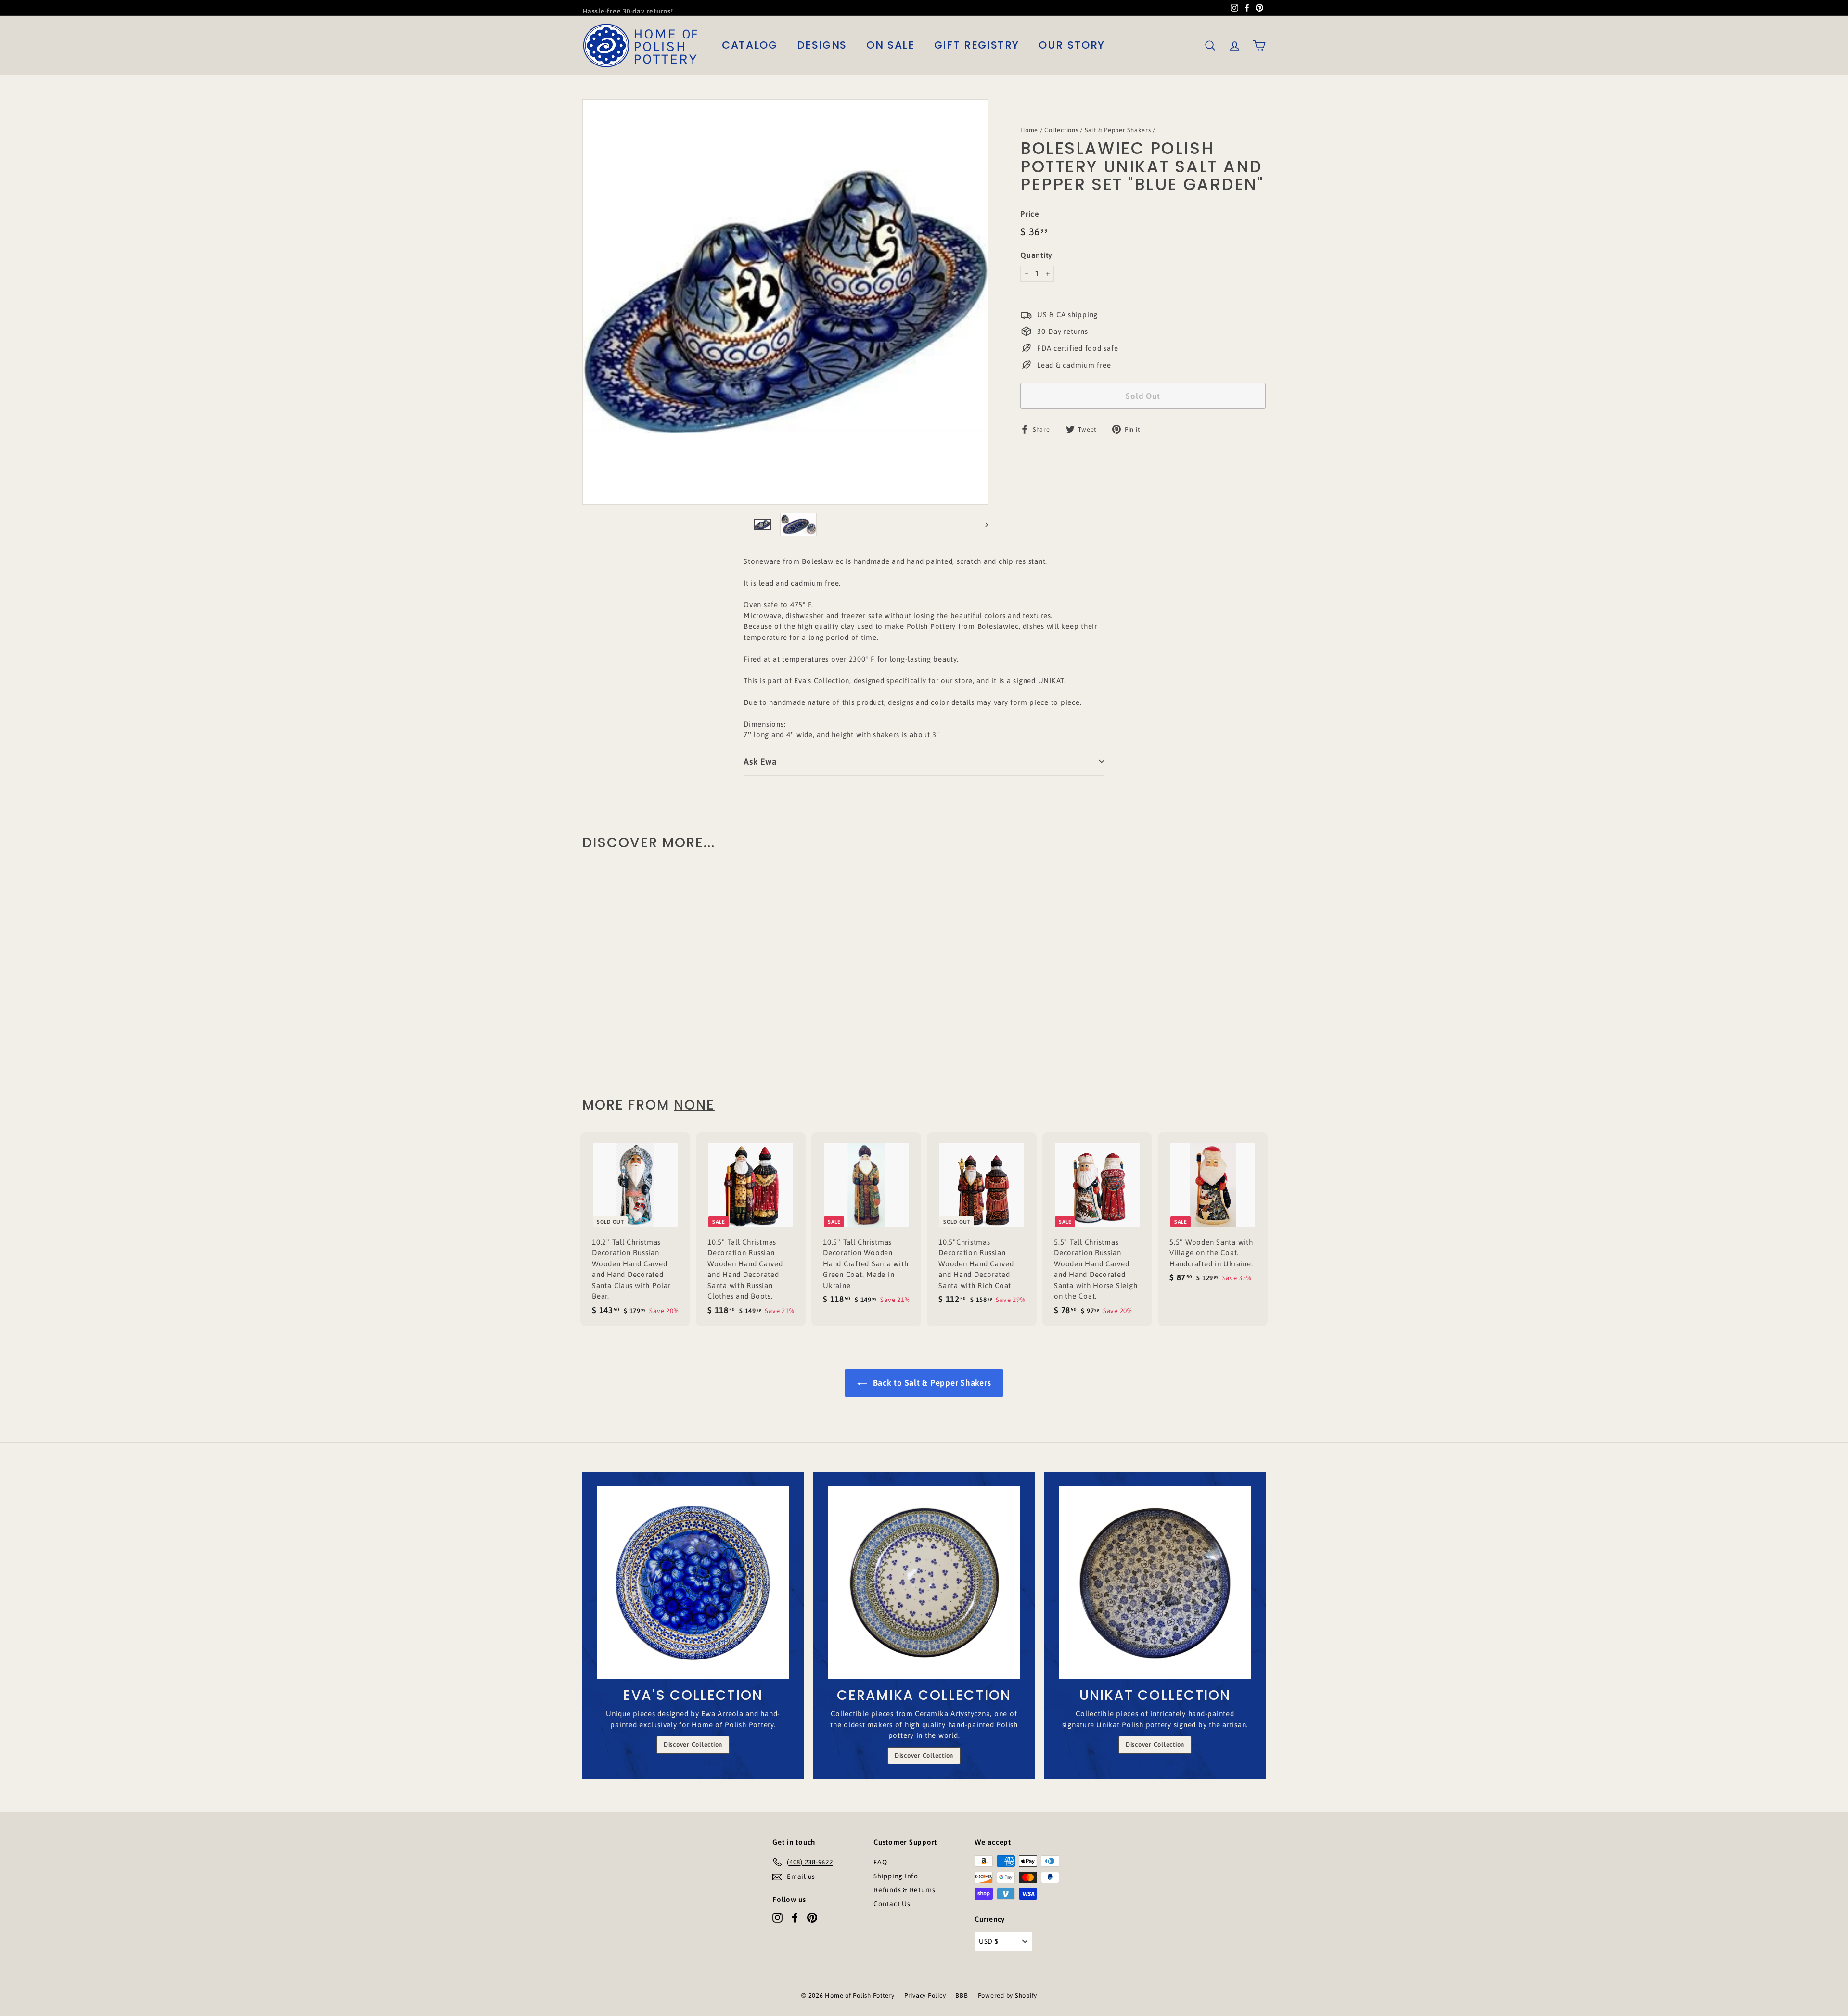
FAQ (880, 1862)
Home (1029, 130)
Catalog (750, 45)
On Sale (891, 45)
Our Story (1072, 45)
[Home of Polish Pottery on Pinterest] (812, 1917)
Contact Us (892, 1904)
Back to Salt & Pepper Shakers (931, 1383)
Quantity (1036, 255)
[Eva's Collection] (693, 1582)
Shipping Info (896, 1876)
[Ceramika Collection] (924, 1582)
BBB (962, 1996)
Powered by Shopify (1008, 1996)
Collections (1061, 130)
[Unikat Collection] (1155, 1582)
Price (1030, 214)
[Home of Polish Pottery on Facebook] (795, 1917)
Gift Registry (977, 45)
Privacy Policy (925, 1996)
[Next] (982, 525)
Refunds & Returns (905, 1890)
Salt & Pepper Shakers (1118, 130)
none (694, 1105)
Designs (822, 45)
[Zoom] (785, 302)
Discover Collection (693, 1744)
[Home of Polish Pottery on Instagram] (777, 1917)
